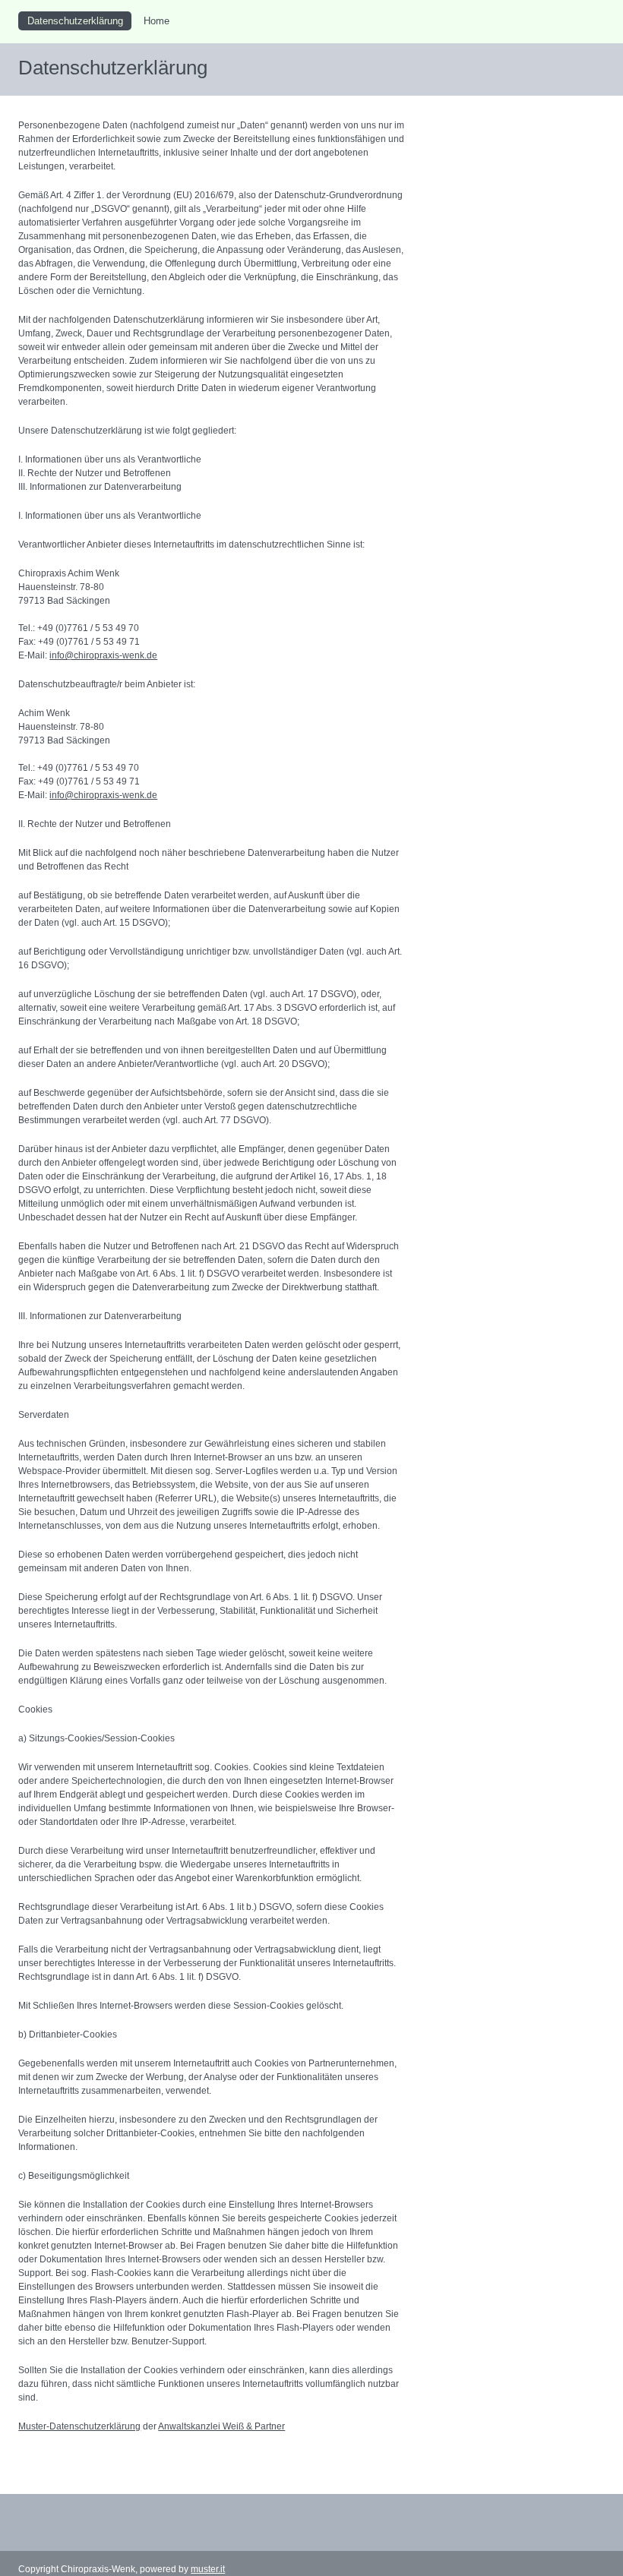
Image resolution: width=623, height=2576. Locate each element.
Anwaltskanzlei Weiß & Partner (221, 2426)
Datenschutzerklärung (75, 21)
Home (157, 21)
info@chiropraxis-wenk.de (103, 655)
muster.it (208, 2569)
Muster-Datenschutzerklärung (79, 2426)
